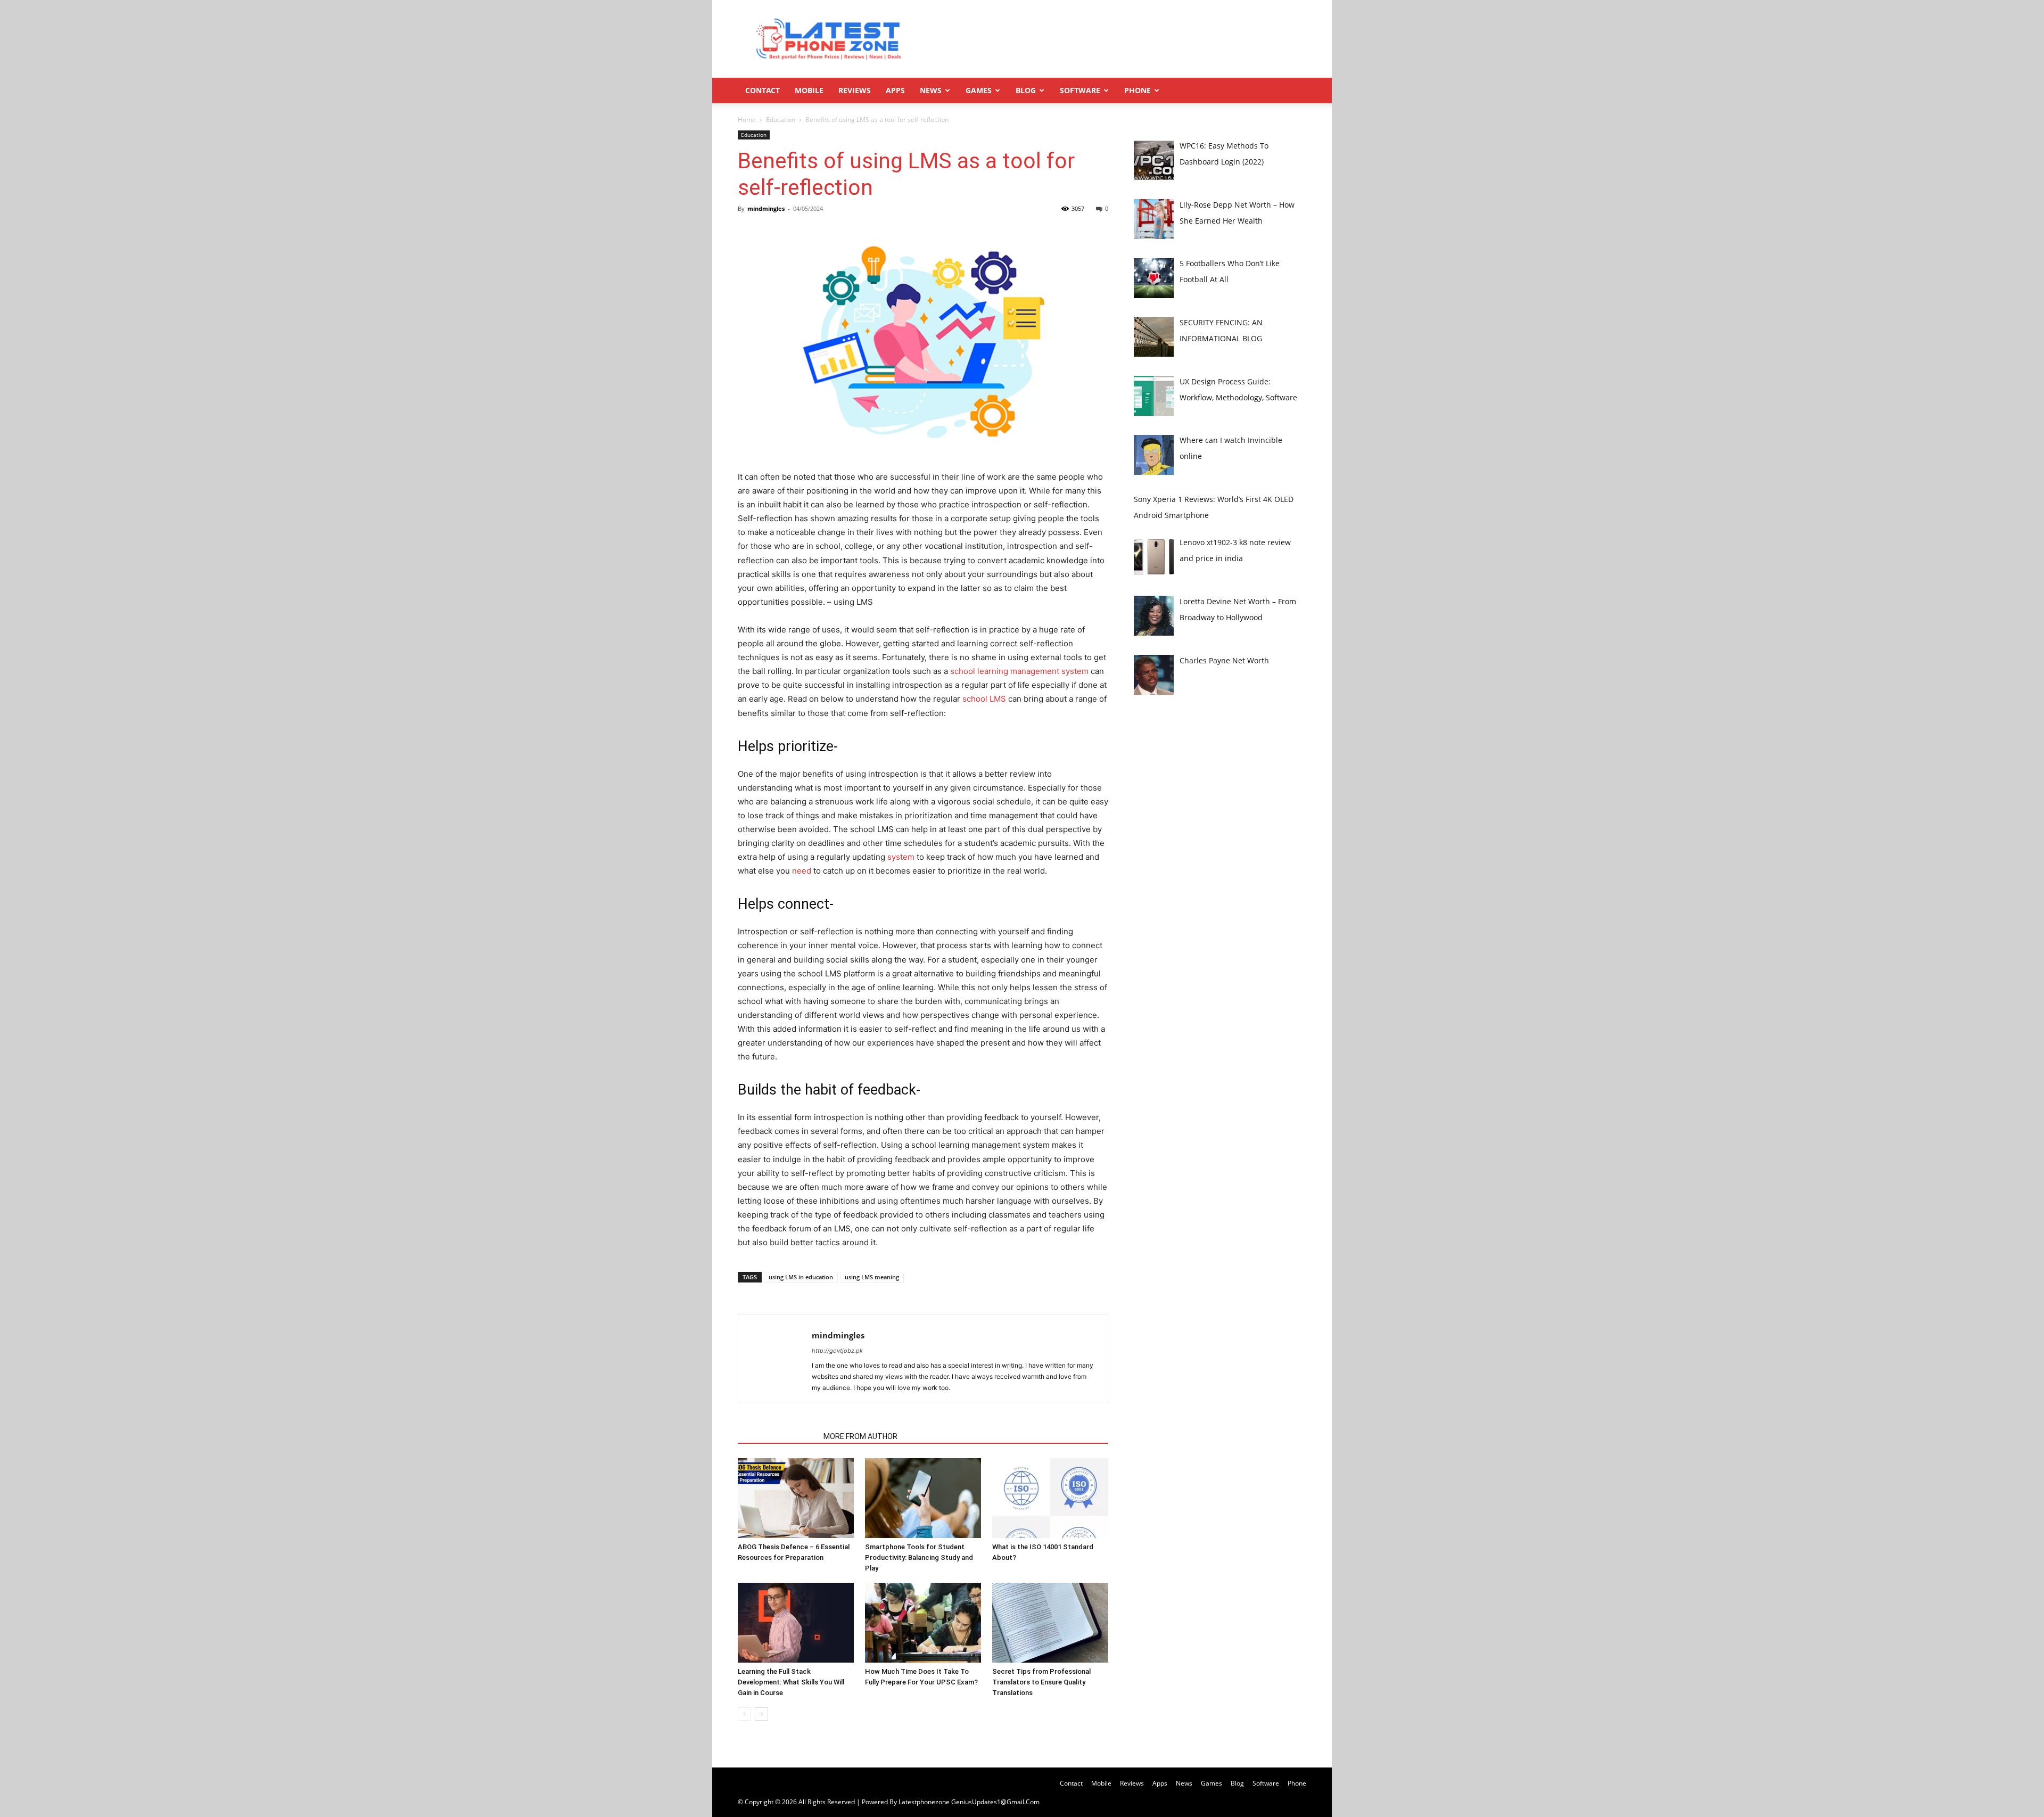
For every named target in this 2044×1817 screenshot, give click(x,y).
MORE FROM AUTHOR (860, 1436)
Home (747, 120)
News (931, 90)
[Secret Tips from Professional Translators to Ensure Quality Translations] (1050, 1623)
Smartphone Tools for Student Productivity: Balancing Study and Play (919, 1557)
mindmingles (766, 208)
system (901, 857)
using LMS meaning (872, 1277)
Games (979, 90)
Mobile (809, 90)
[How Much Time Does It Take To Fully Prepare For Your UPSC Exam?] (923, 1623)
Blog (1026, 90)
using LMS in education (801, 1277)
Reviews (855, 90)
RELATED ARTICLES (777, 1436)
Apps (895, 90)
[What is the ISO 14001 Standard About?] (1050, 1498)
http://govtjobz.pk (837, 1351)
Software (1080, 90)
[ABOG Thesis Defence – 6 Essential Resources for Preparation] (796, 1498)
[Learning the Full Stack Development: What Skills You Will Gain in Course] (796, 1623)
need (801, 871)
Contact (763, 90)
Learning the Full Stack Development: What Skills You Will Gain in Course (791, 1682)
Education (781, 120)
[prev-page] (744, 1714)
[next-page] (761, 1714)
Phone (1138, 90)
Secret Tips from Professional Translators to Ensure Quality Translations (1041, 1682)
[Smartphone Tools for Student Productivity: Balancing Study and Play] (923, 1498)
